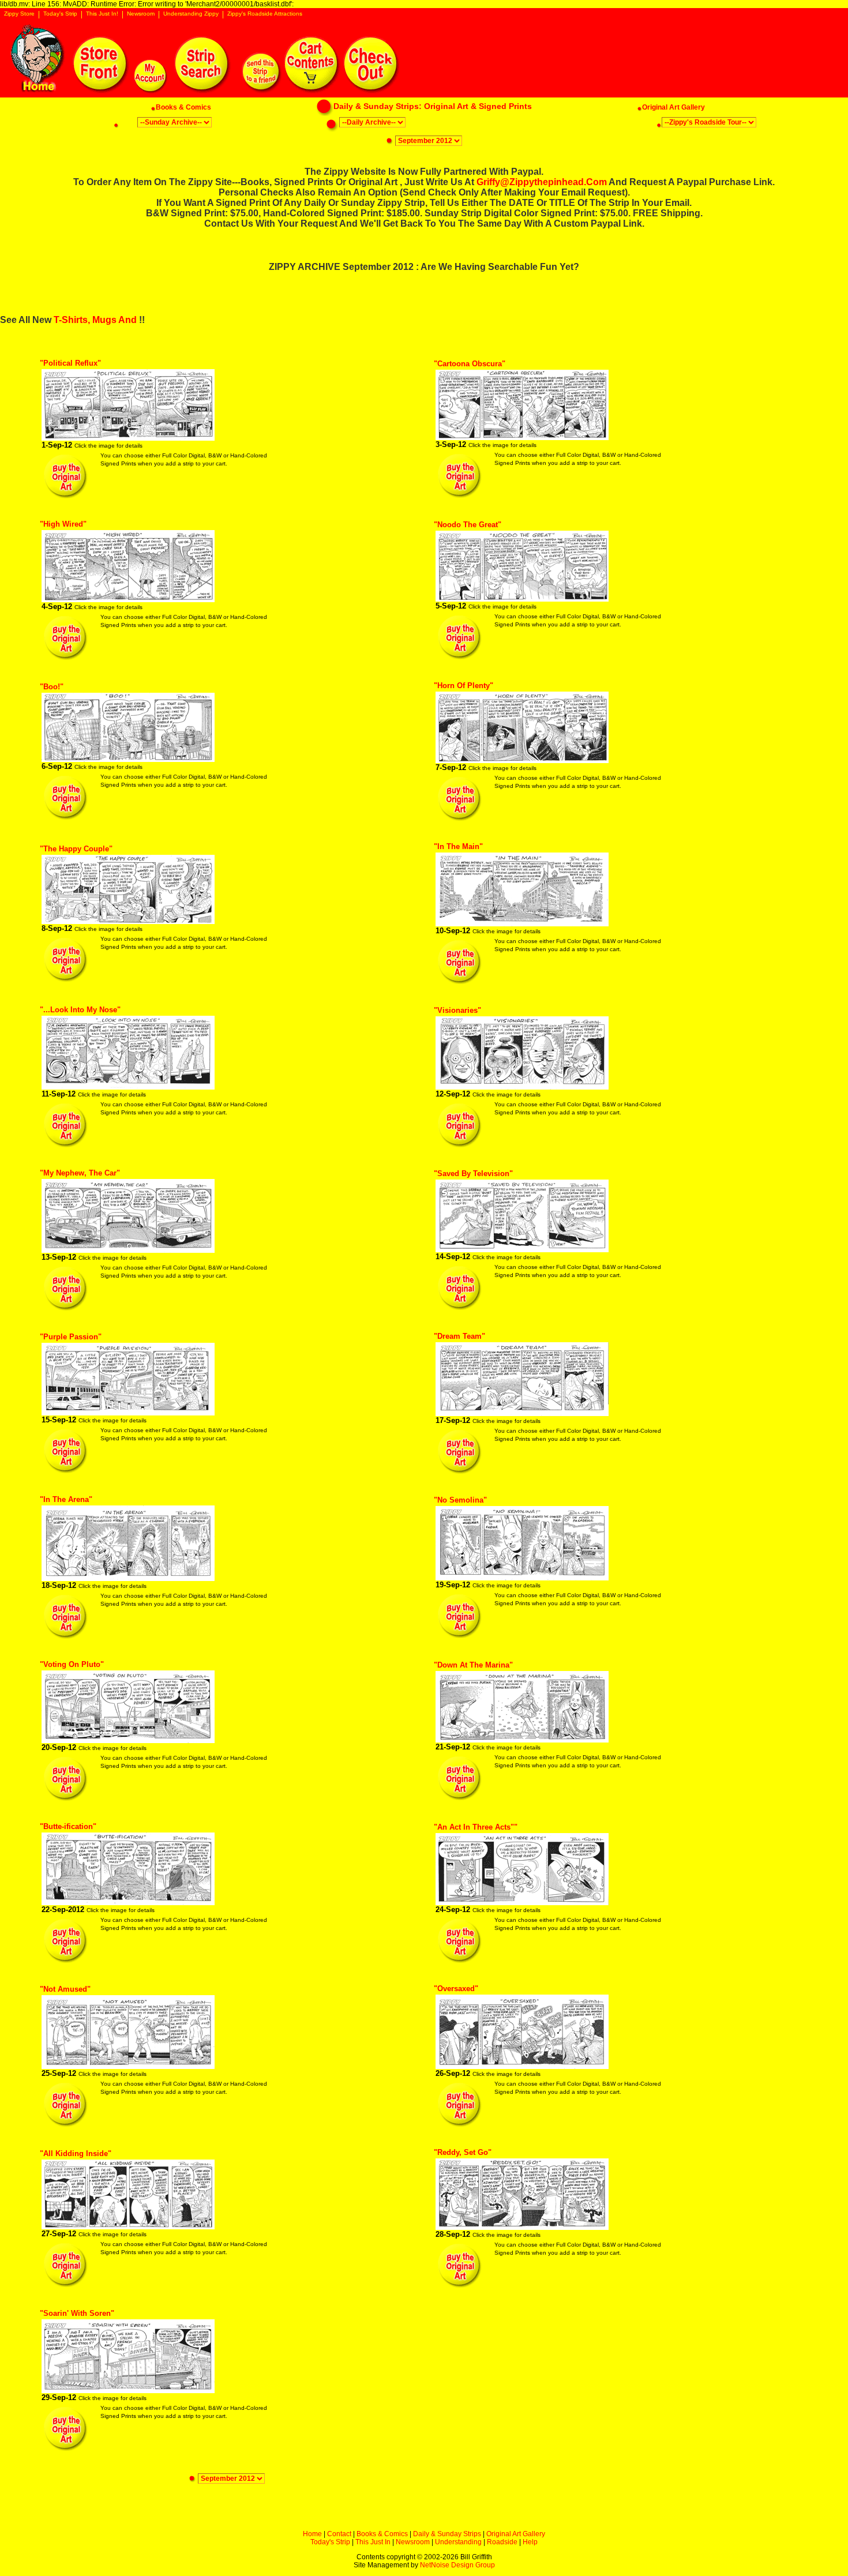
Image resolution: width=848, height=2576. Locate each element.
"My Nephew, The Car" (80, 1173)
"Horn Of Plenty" (464, 686)
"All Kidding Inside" (76, 2153)
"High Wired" (63, 524)
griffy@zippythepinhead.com (542, 182)
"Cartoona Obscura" (470, 364)
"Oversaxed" (456, 1989)
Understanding (458, 2542)
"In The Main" (458, 846)
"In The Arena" (66, 1499)
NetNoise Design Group (457, 2565)
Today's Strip (60, 14)
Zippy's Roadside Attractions (265, 14)
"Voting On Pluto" (72, 1664)
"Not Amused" (65, 1989)
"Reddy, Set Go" (463, 2152)
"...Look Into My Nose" (80, 1010)
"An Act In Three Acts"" (476, 1827)
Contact (339, 2534)
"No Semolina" (460, 1500)
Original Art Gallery (516, 2534)
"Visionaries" (457, 1010)
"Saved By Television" (473, 1174)
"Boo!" (52, 687)
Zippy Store (19, 14)
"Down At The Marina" (473, 1665)
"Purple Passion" (71, 1337)
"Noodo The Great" (468, 525)
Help (530, 2542)
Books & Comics (382, 2534)
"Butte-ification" (68, 1826)
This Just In (373, 2542)
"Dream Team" (459, 1336)
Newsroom (141, 14)
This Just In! (102, 14)
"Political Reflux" (70, 363)
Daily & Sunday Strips (447, 2534)
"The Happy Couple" (76, 849)
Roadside (502, 2542)
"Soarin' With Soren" (77, 2313)
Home (312, 2534)
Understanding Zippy (191, 14)
